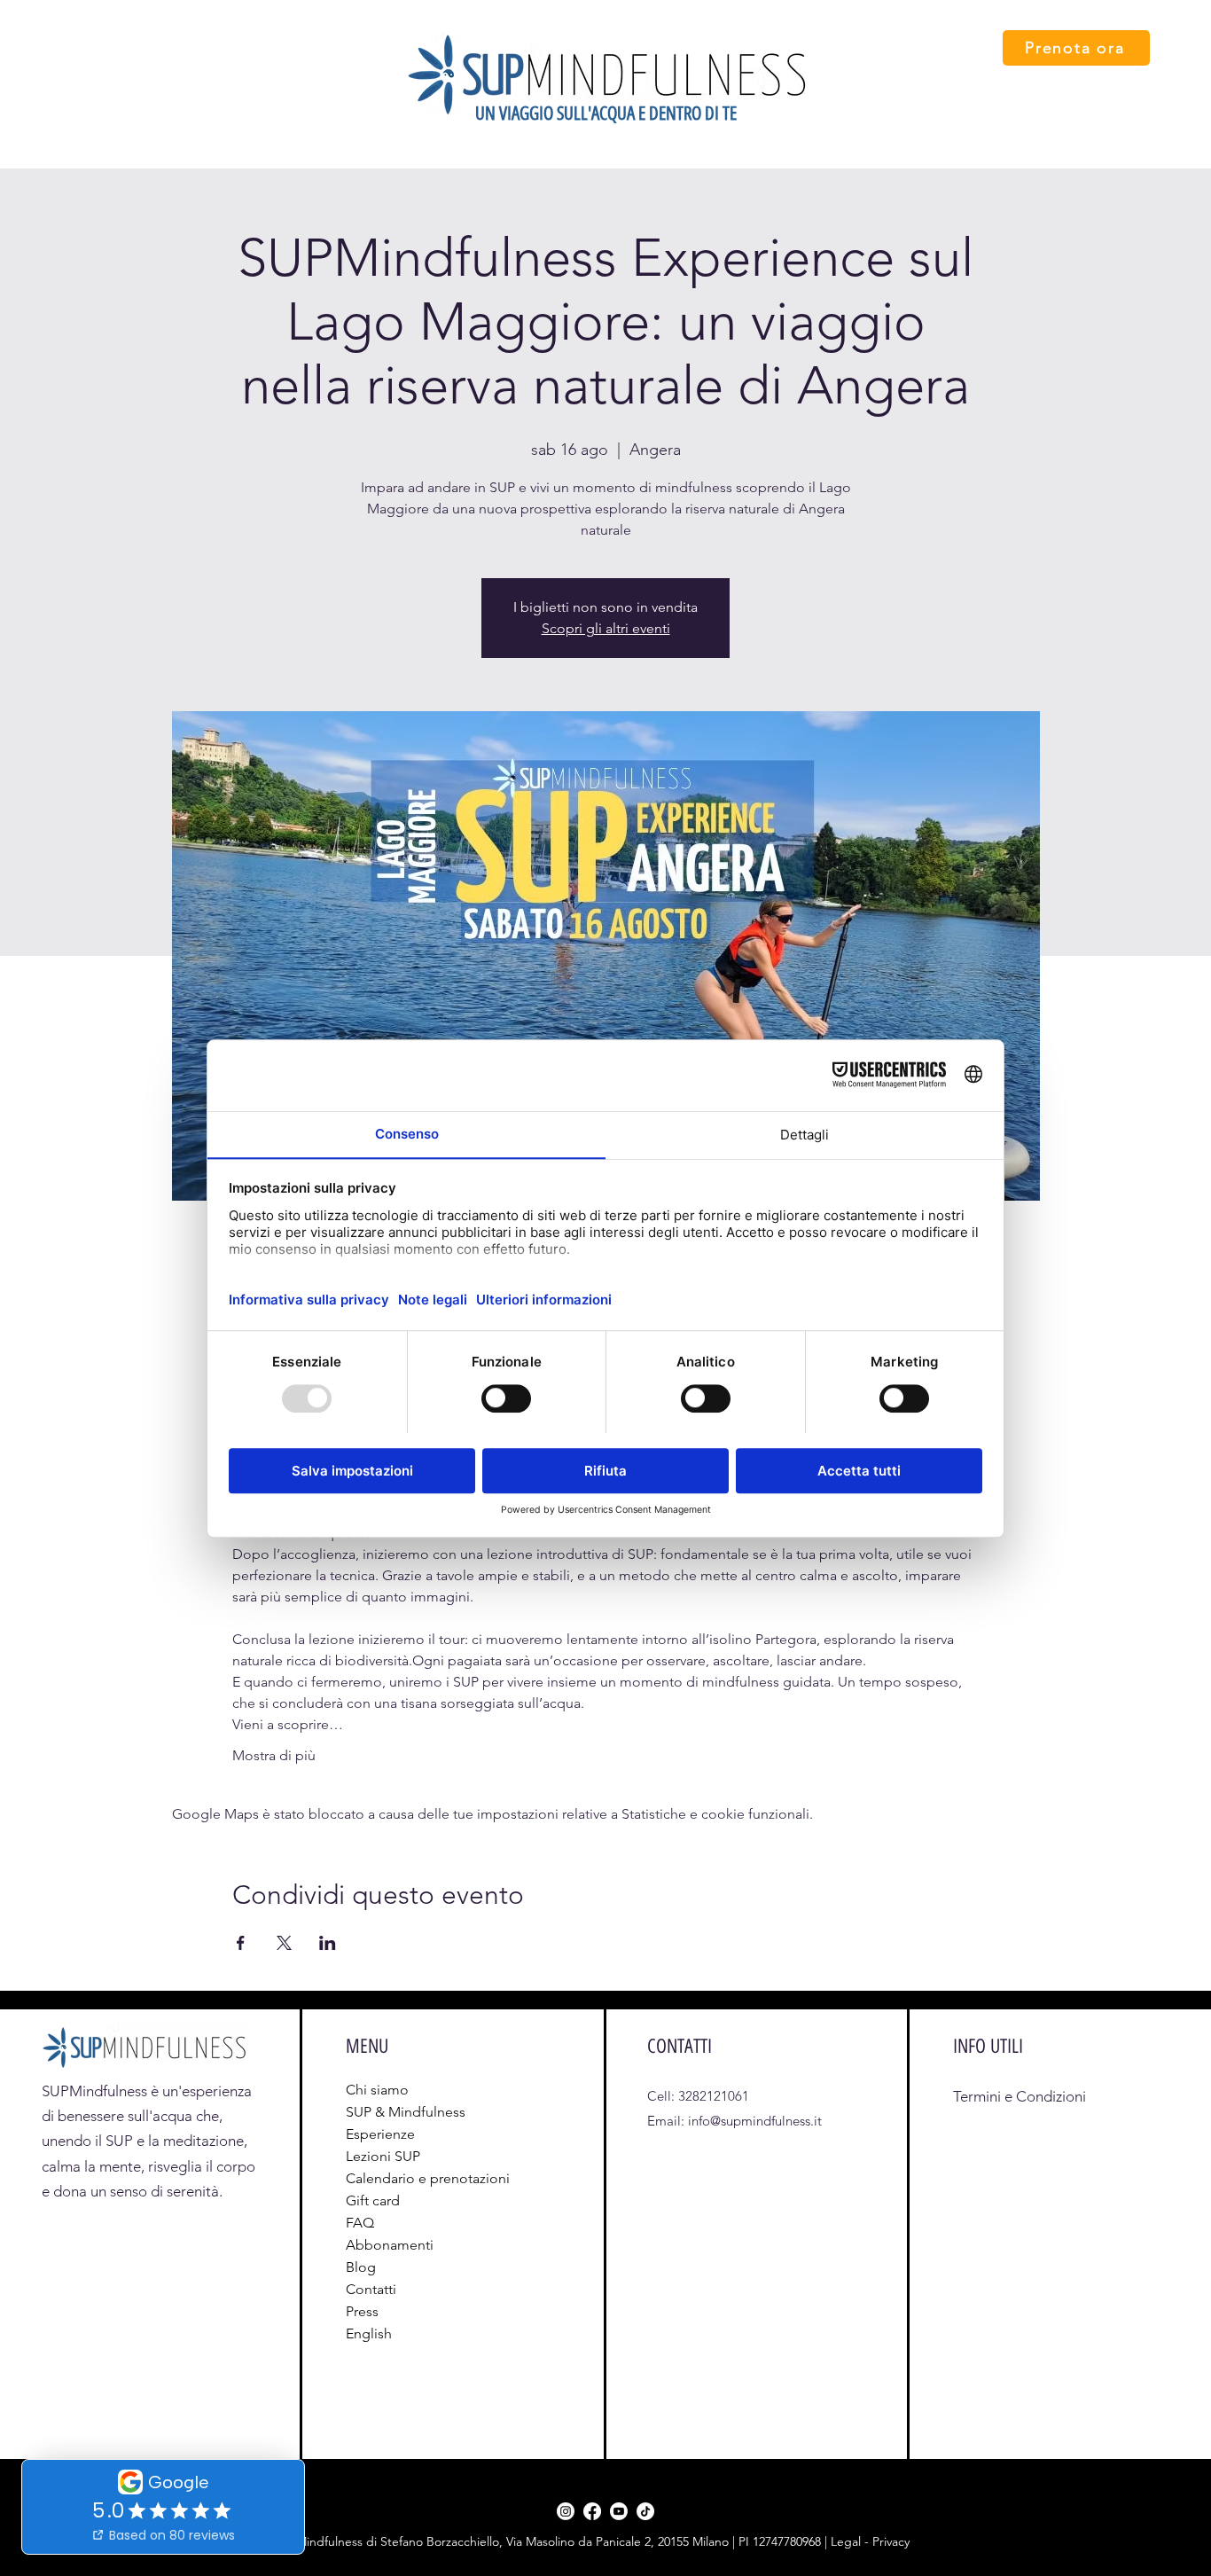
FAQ (360, 2223)
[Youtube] (619, 2511)
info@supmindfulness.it (755, 2121)
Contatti (371, 2289)
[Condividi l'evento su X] (284, 1943)
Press (362, 2311)
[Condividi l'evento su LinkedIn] (328, 1943)
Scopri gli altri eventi (606, 628)
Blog (361, 2267)
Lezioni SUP (383, 2156)
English (369, 2333)
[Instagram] (566, 2511)
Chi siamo (377, 2090)
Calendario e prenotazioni (392, 2178)
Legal (848, 2541)
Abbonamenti (390, 2245)
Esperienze (380, 2134)
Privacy (891, 2541)
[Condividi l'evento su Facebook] (241, 1943)
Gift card (373, 2200)
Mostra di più (274, 1755)
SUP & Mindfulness (392, 2112)
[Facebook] (592, 2511)
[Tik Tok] (645, 2511)
